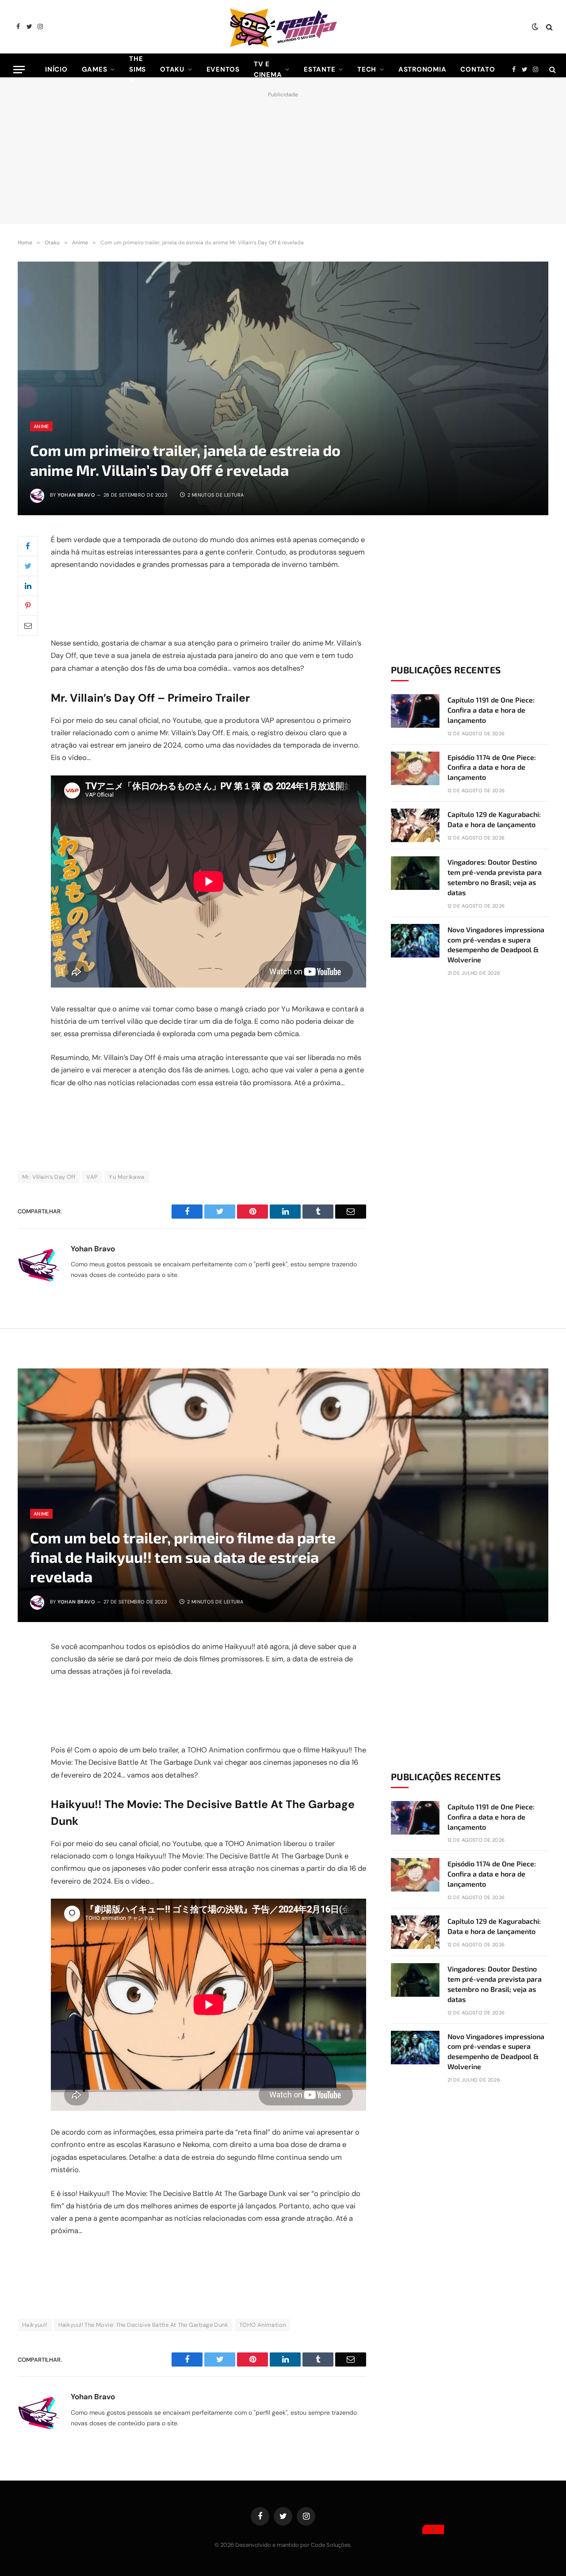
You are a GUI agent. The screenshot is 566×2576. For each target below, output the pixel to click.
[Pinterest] (28, 606)
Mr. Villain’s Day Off (49, 1177)
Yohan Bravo (76, 495)
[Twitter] (28, 566)
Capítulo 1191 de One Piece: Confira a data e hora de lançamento (491, 710)
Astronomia (423, 69)
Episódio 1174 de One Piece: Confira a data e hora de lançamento (492, 767)
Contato (478, 69)
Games (95, 69)
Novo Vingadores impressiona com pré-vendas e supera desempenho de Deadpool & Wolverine (496, 945)
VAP (92, 1177)
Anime (41, 426)
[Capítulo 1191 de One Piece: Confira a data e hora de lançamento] (415, 711)
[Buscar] (549, 27)
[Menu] (19, 70)
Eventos (223, 69)
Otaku (172, 69)
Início (56, 69)
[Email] (28, 626)
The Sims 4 (138, 69)
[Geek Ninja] (283, 27)
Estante (319, 69)
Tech (367, 69)
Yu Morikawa (126, 1177)
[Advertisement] (283, 156)
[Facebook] (28, 546)
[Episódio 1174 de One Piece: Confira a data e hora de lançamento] (415, 768)
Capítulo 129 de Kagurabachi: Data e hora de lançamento (494, 819)
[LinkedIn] (28, 586)
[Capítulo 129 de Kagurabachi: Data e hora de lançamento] (415, 825)
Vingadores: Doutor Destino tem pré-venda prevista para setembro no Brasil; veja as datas (495, 877)
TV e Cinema (268, 69)
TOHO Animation (262, 2325)
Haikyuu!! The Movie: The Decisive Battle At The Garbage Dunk (143, 2325)
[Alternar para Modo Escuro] (535, 27)
